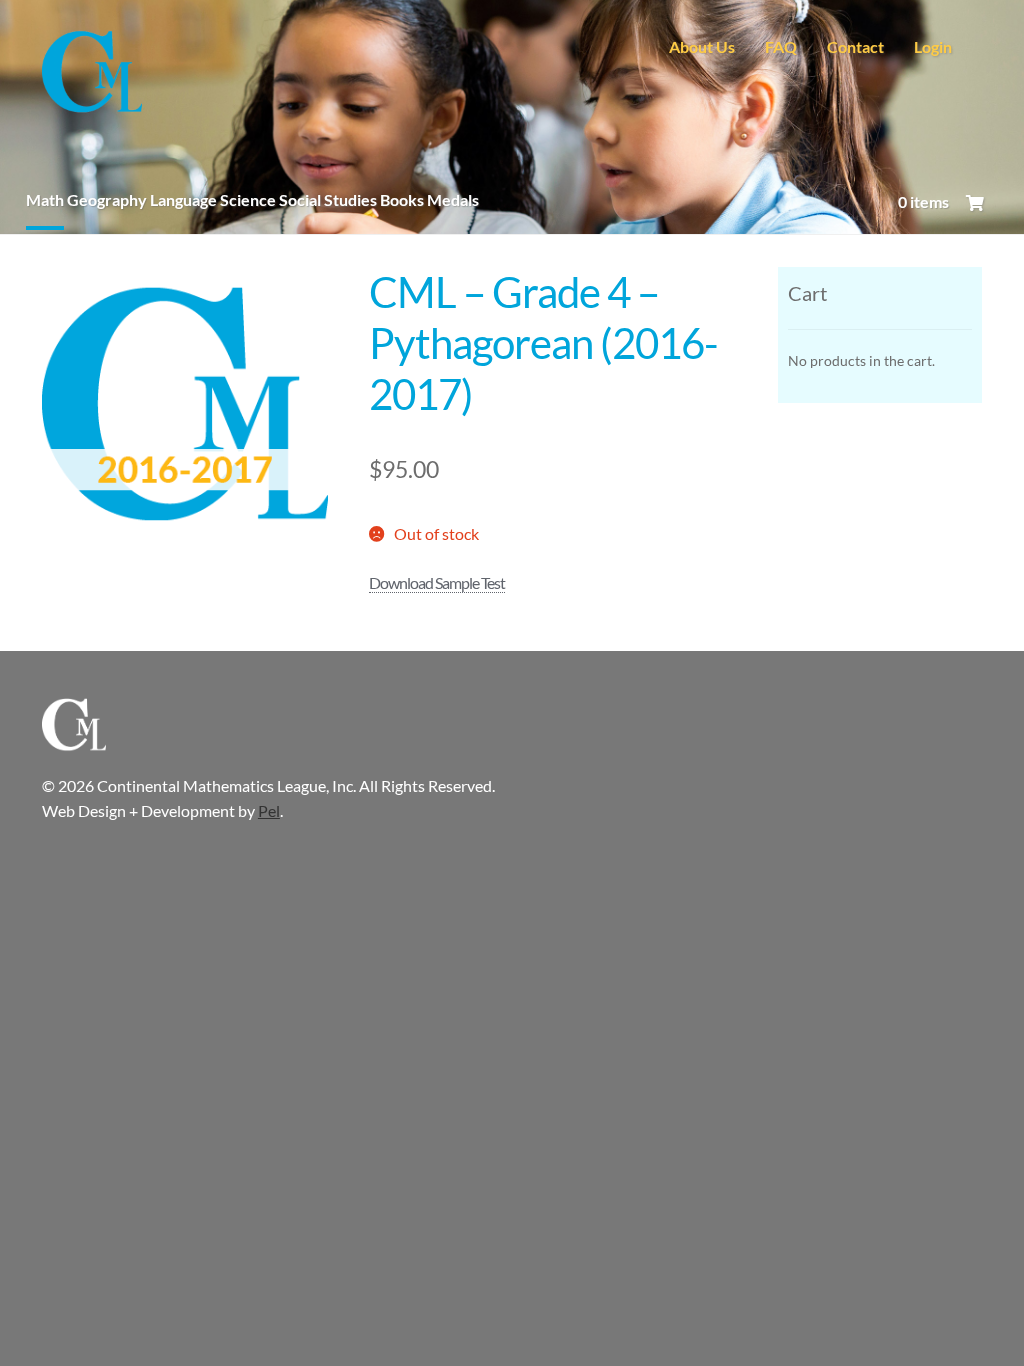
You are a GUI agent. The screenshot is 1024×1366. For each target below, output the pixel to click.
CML (92, 74)
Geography (107, 199)
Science (248, 199)
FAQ (781, 47)
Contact (855, 47)
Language (183, 199)
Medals (453, 199)
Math (45, 199)
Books (402, 199)
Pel (269, 810)
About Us (702, 47)
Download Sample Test (437, 582)
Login (933, 47)
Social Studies (328, 199)
